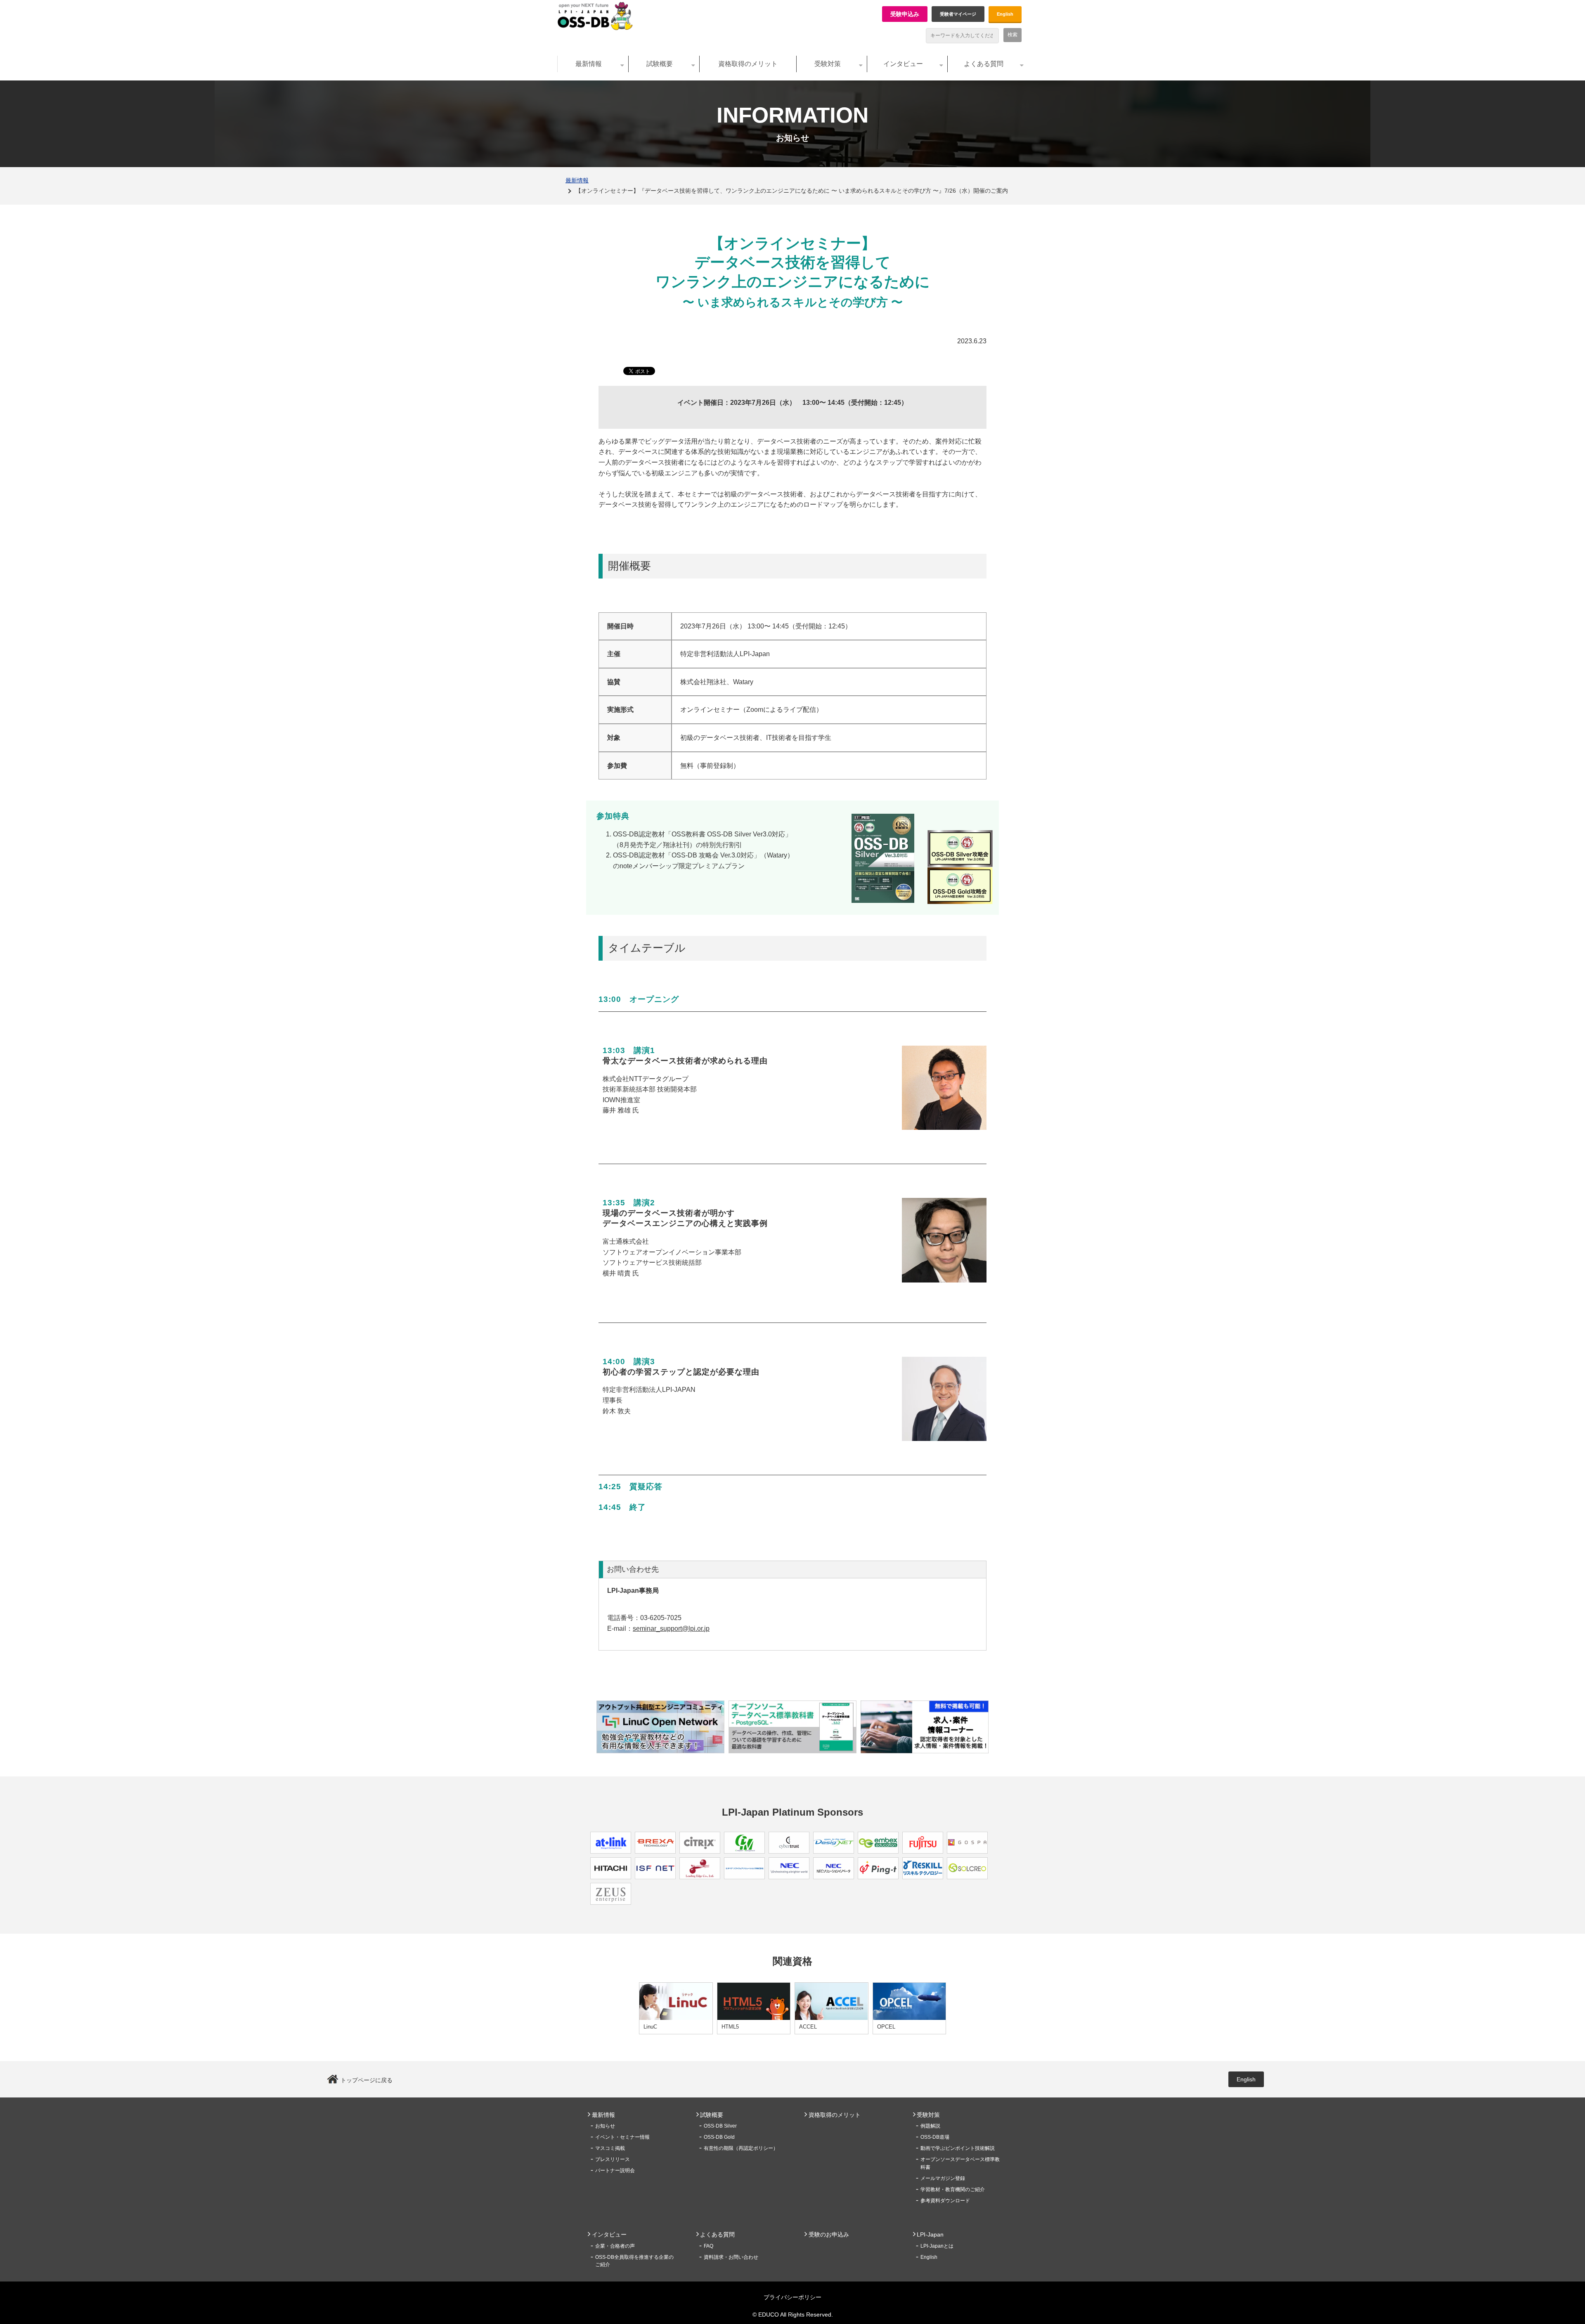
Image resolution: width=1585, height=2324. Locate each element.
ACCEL (808, 2027)
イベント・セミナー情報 (622, 2137)
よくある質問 (984, 64)
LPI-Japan (930, 2234)
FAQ (709, 2246)
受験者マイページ (958, 14)
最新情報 (589, 64)
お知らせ (605, 2126)
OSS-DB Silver (720, 2126)
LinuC (650, 2027)
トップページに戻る (367, 2080)
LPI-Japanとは (937, 2246)
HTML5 (730, 2027)
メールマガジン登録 (943, 2178)
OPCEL (886, 2027)
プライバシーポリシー (792, 2297)
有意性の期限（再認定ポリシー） (741, 2148)
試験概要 (660, 64)
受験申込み (905, 14)
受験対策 (828, 64)
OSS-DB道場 (935, 2137)
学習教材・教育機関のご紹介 (953, 2189)
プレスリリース (613, 2159)
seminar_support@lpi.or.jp (671, 1628)
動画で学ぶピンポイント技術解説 (958, 2148)
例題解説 (930, 2126)
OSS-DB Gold (719, 2137)
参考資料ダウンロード (945, 2201)
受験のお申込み (829, 2234)
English (1005, 14)
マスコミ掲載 (610, 2148)
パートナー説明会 (615, 2170)
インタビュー (903, 64)
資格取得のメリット (748, 64)
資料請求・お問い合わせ (731, 2257)
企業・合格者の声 (615, 2246)
